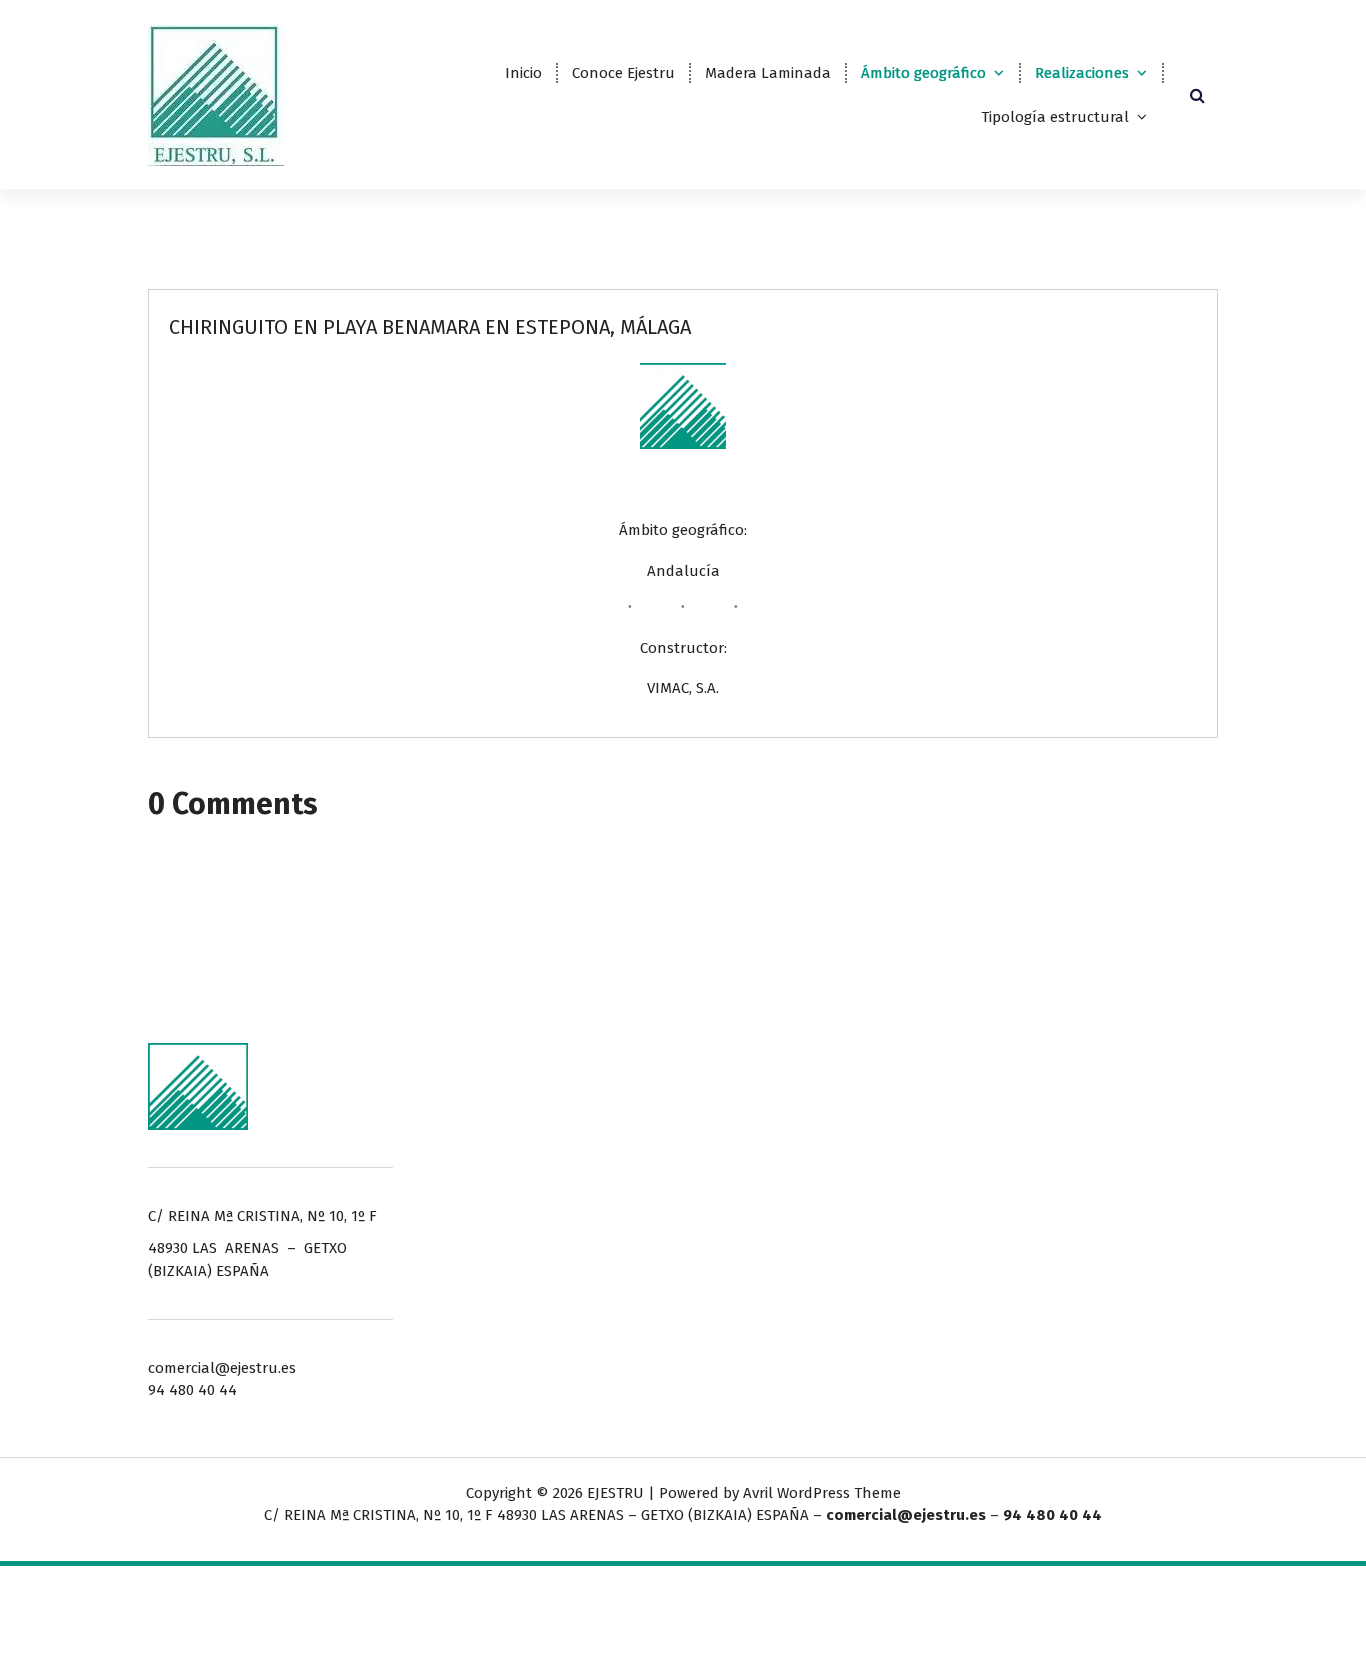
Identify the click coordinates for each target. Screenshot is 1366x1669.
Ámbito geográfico (923, 73)
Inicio (523, 73)
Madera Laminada (768, 73)
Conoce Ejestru (623, 73)
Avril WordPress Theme (822, 1493)
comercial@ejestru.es (906, 1515)
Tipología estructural (1055, 117)
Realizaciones (1082, 73)
